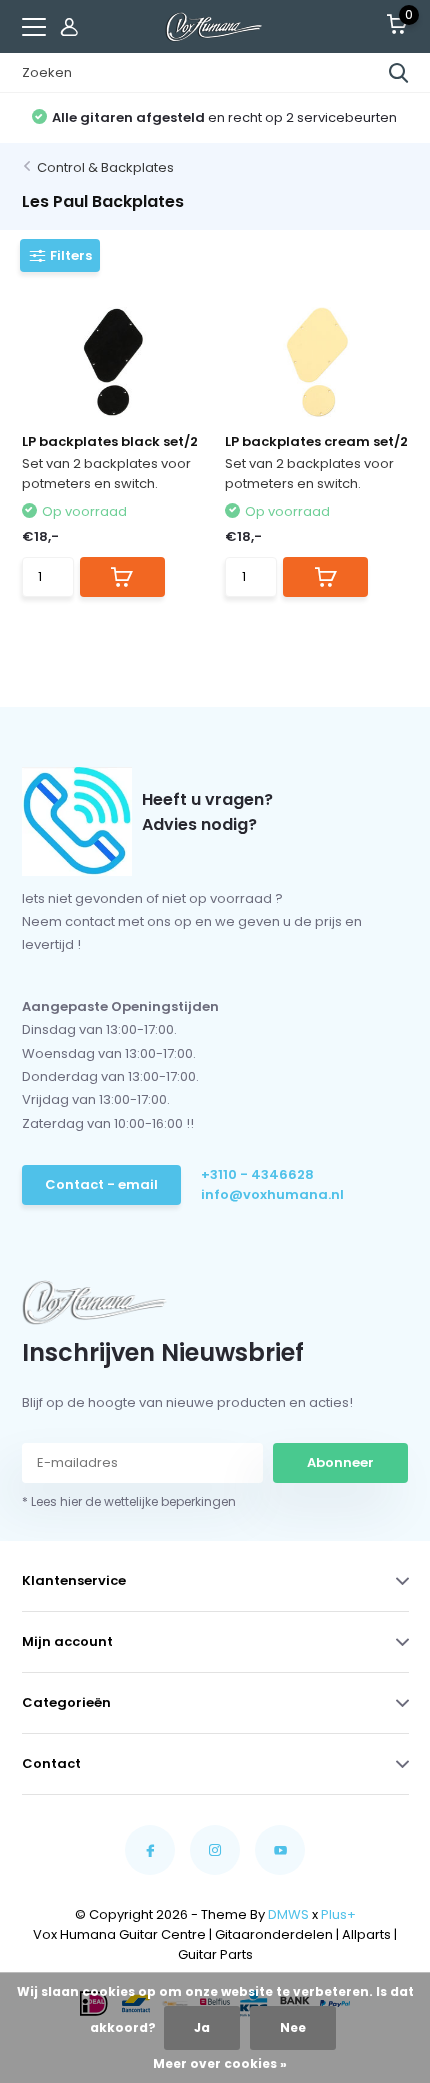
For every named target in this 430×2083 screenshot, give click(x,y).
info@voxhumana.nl (272, 1194)
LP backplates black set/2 (110, 441)
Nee (293, 2027)
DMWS (288, 1914)
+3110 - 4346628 (257, 1174)
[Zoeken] (399, 73)
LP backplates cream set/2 (316, 441)
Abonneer (340, 1462)
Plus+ (338, 1914)
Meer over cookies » (220, 2063)
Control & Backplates (105, 167)
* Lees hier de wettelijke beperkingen (129, 1501)
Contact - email (101, 1184)
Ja (202, 2027)
